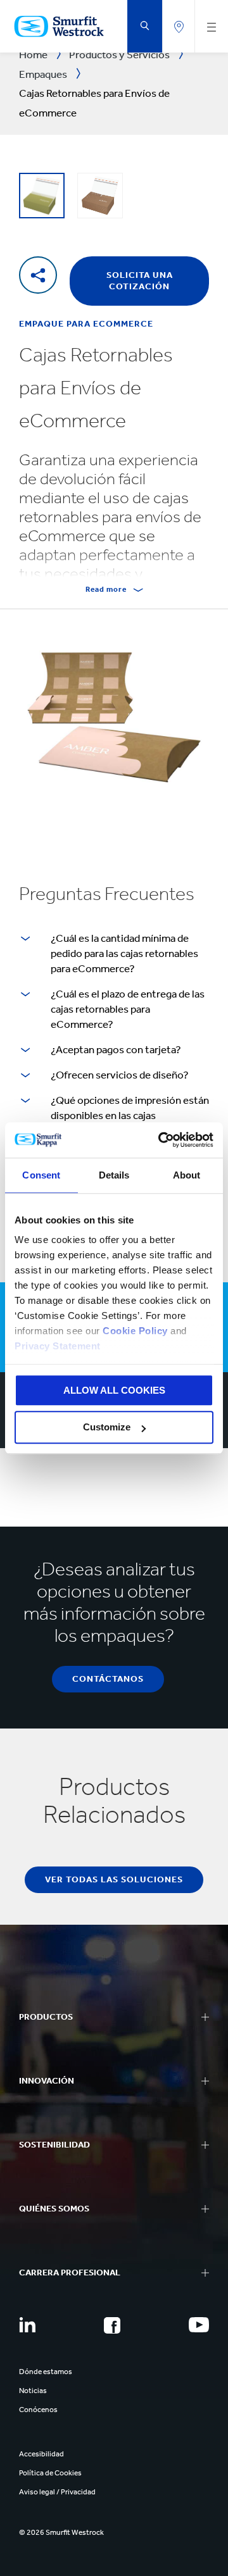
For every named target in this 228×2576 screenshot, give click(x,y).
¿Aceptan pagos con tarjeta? (116, 1049)
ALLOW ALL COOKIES (114, 1390)
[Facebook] (112, 2325)
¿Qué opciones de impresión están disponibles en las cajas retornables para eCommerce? (130, 1115)
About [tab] (187, 1175)
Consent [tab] (41, 1175)
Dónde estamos (46, 2372)
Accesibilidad (41, 2454)
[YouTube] (199, 2325)
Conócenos (38, 2410)
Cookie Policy (135, 1331)
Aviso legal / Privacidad (57, 2492)
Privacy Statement (58, 1346)
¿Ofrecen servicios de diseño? (120, 1075)
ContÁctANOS (108, 1679)
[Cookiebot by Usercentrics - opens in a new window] (161, 1140)
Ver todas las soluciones (114, 1879)
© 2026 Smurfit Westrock (61, 2532)
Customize (107, 1428)
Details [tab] (114, 1175)
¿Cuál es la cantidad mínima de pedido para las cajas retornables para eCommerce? (124, 953)
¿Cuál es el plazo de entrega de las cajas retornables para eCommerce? (128, 1009)
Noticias (33, 2391)
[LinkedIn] (27, 2325)
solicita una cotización (140, 281)
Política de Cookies (50, 2473)
